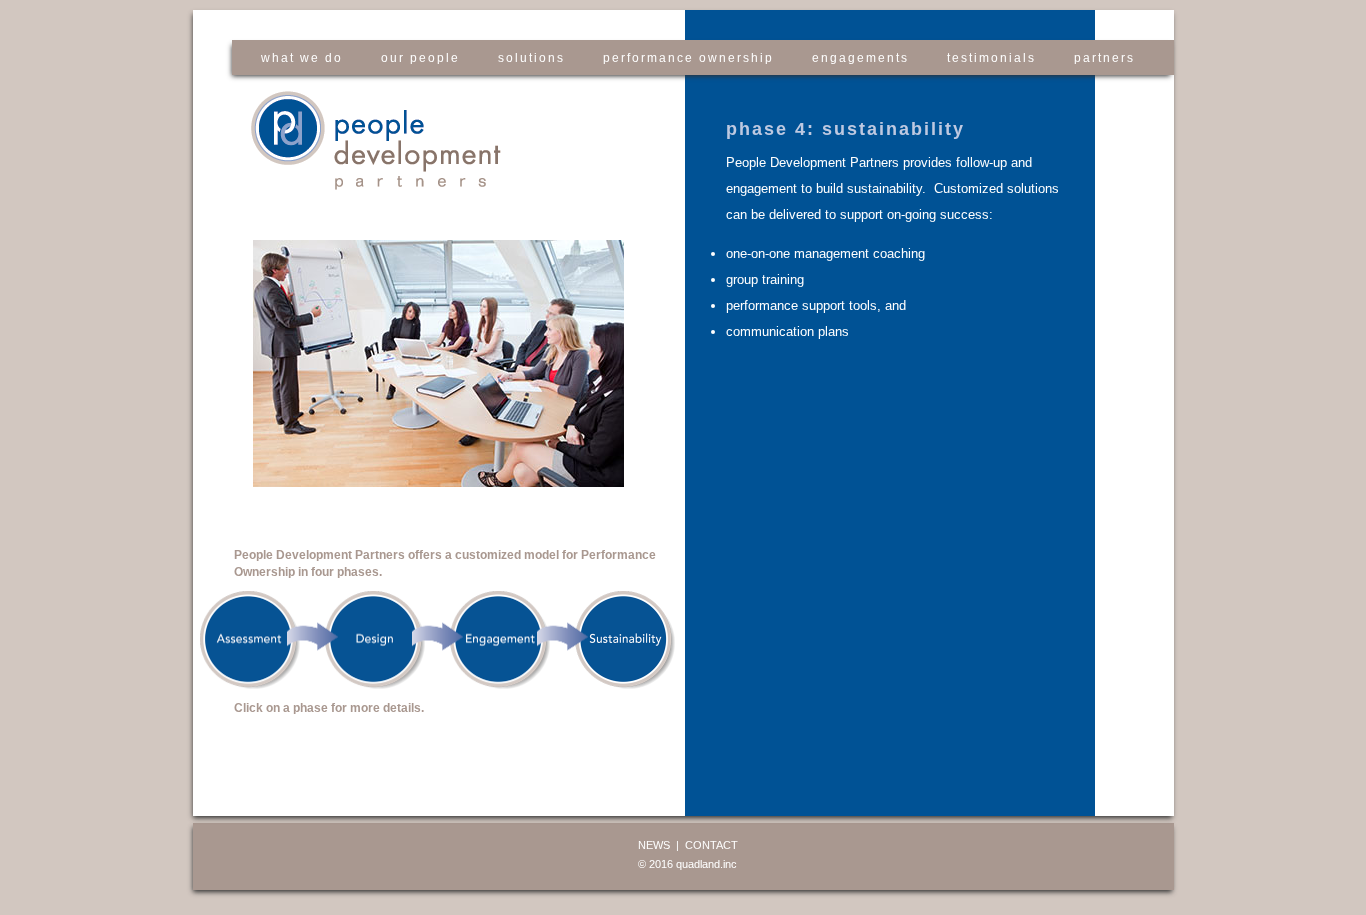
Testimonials (991, 58)
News (654, 845)
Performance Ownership (688, 58)
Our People (420, 58)
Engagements (860, 58)
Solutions (531, 58)
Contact (711, 845)
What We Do (302, 58)
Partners (1104, 58)
